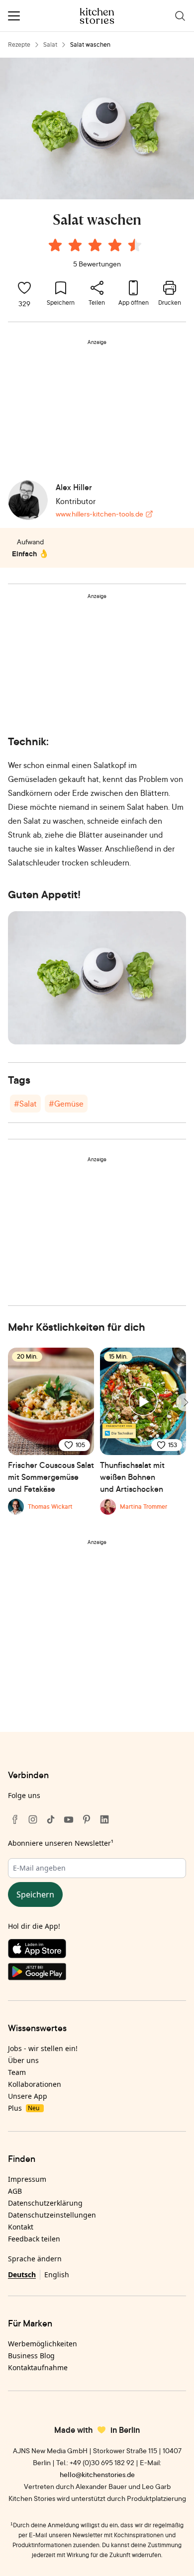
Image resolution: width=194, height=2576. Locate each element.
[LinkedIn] (104, 1819)
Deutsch (22, 2275)
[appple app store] (97, 1951)
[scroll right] (185, 1402)
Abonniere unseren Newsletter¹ (61, 1843)
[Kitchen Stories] (97, 16)
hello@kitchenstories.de (97, 2474)
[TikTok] (51, 1819)
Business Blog (31, 2356)
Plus (24, 2108)
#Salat (25, 1104)
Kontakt (21, 2227)
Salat (50, 44)
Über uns (23, 2060)
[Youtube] (69, 1819)
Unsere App (28, 2096)
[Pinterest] (87, 1819)
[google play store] (97, 1974)
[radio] (55, 245)
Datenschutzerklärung (45, 2203)
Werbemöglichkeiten (43, 2344)
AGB (15, 2191)
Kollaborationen (35, 2084)
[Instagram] (33, 1819)
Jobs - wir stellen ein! (43, 2048)
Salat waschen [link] (90, 44)
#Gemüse (66, 1104)
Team (17, 2072)
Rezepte (19, 44)
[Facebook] (15, 1819)
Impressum (27, 2179)
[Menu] (14, 16)
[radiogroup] (97, 247)
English (57, 2275)
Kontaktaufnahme (38, 2367)
